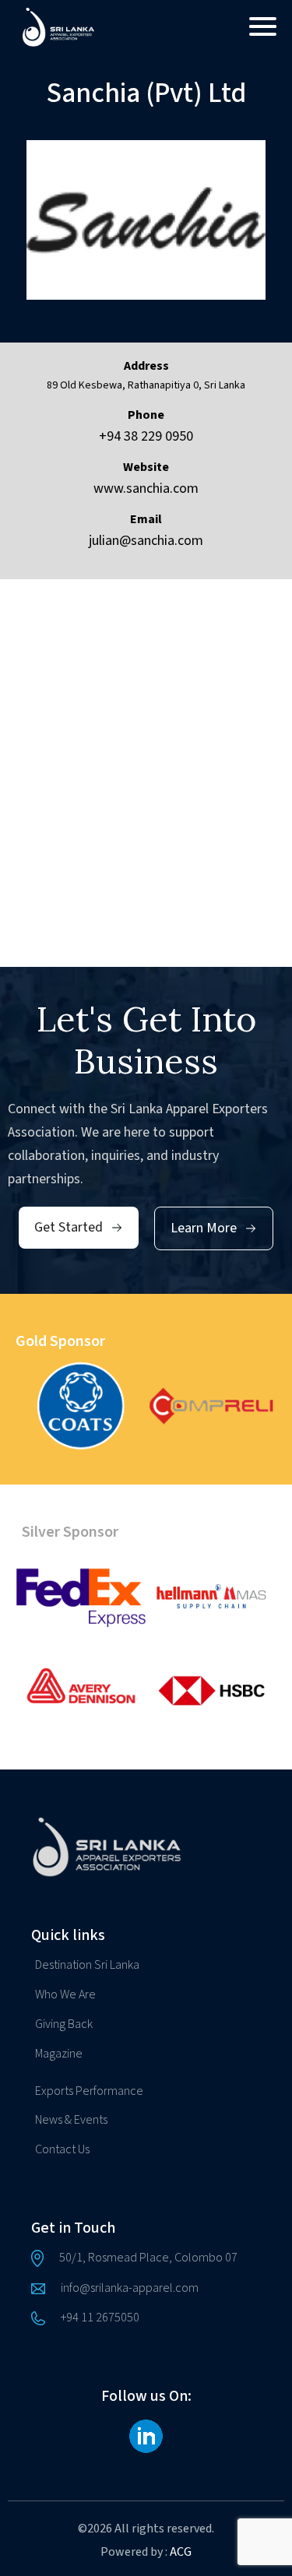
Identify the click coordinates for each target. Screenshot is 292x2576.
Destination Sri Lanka (87, 1965)
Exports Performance (89, 2091)
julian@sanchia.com (146, 541)
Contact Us (62, 2149)
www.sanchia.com (146, 488)
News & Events (71, 2120)
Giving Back (64, 2024)
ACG (181, 2552)
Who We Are (65, 1994)
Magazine (59, 2054)
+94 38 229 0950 (146, 436)
